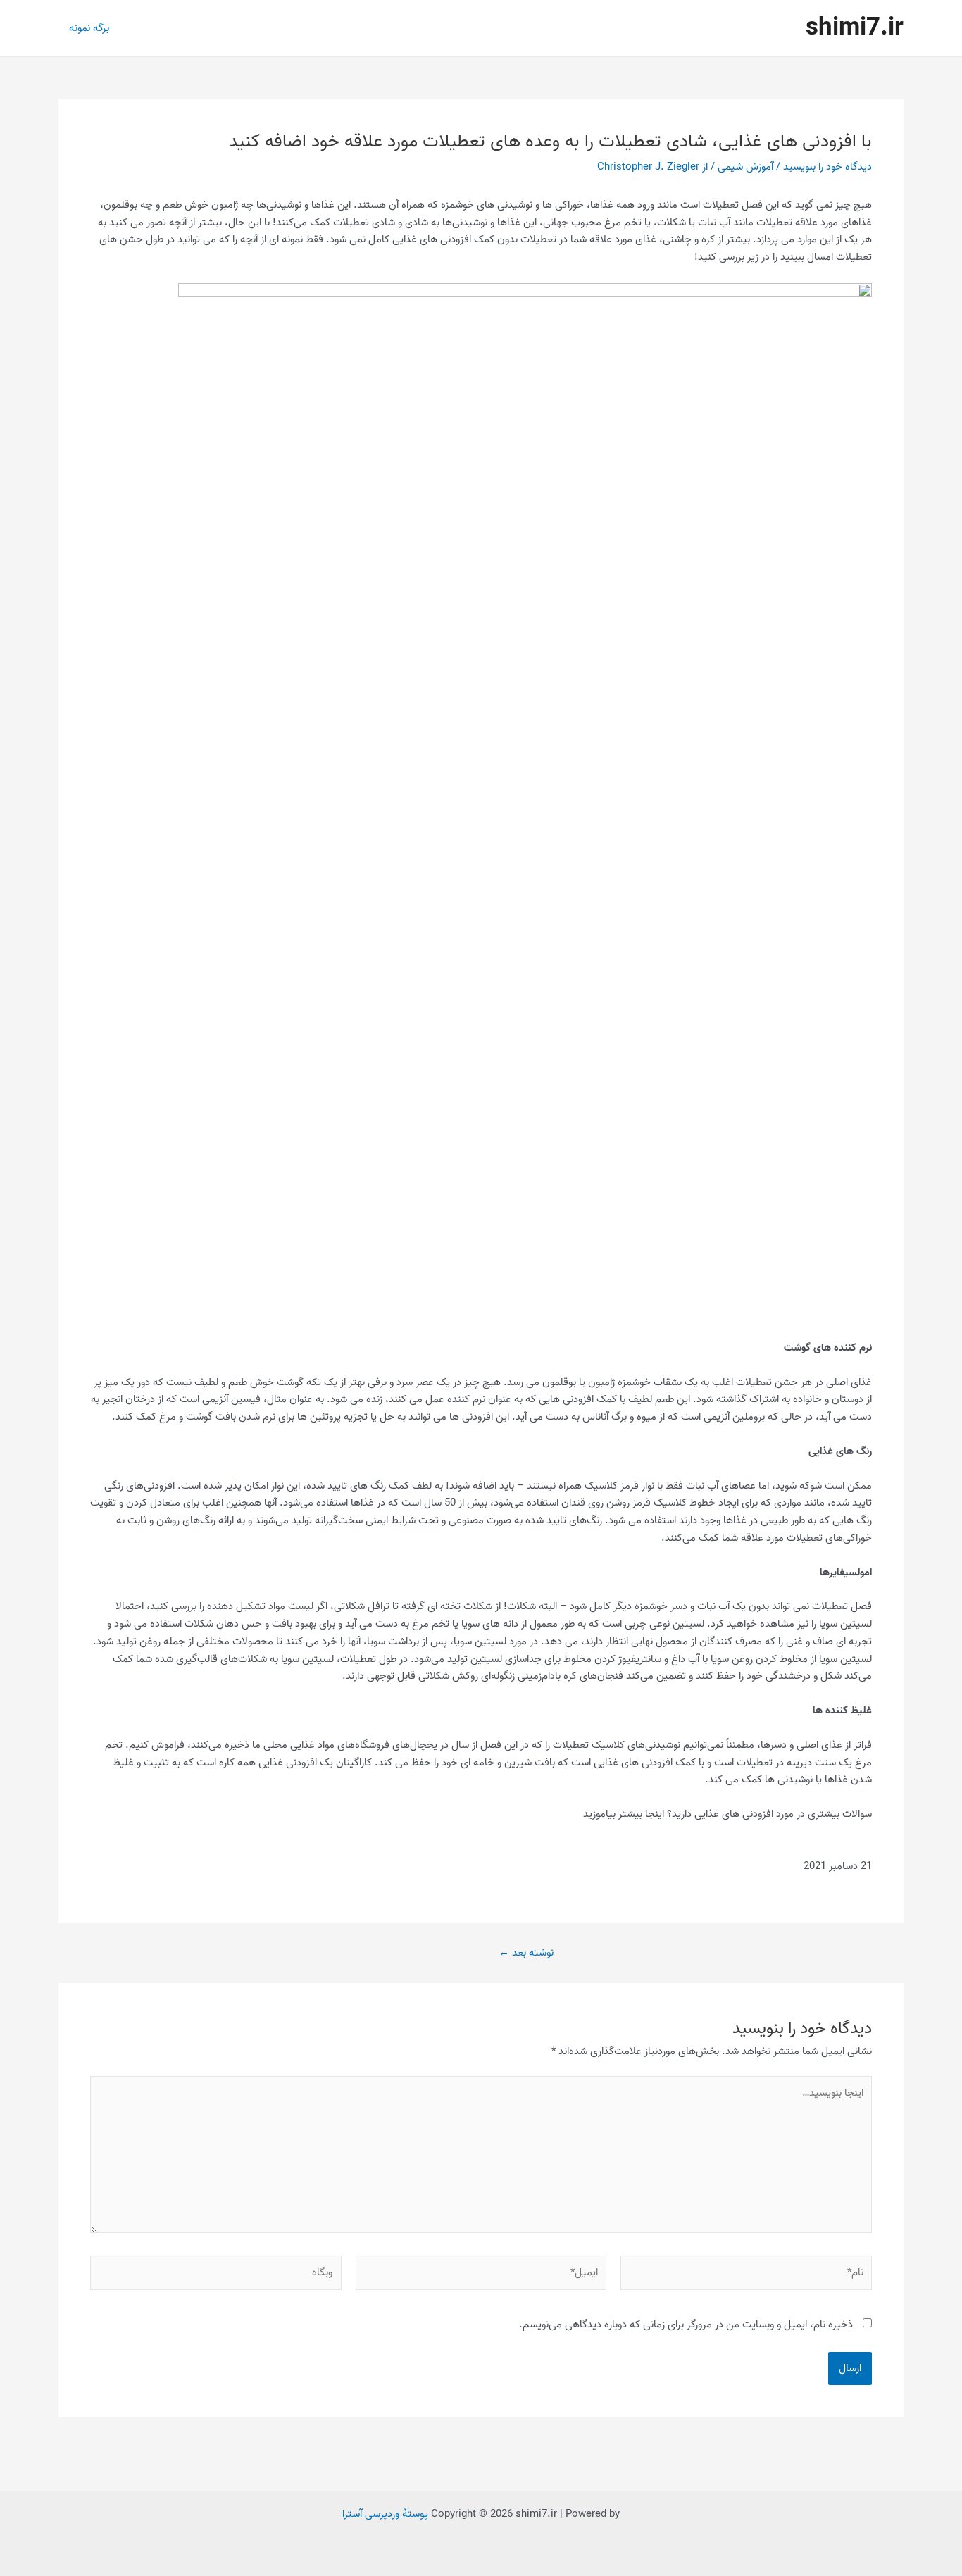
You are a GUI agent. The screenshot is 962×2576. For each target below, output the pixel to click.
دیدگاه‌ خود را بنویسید (827, 167)
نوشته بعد (526, 1953)
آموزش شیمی (745, 167)
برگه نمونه (89, 28)
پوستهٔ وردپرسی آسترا (385, 2514)
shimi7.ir (855, 28)
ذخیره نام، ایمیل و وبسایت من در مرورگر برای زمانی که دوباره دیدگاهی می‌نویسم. (686, 2325)
